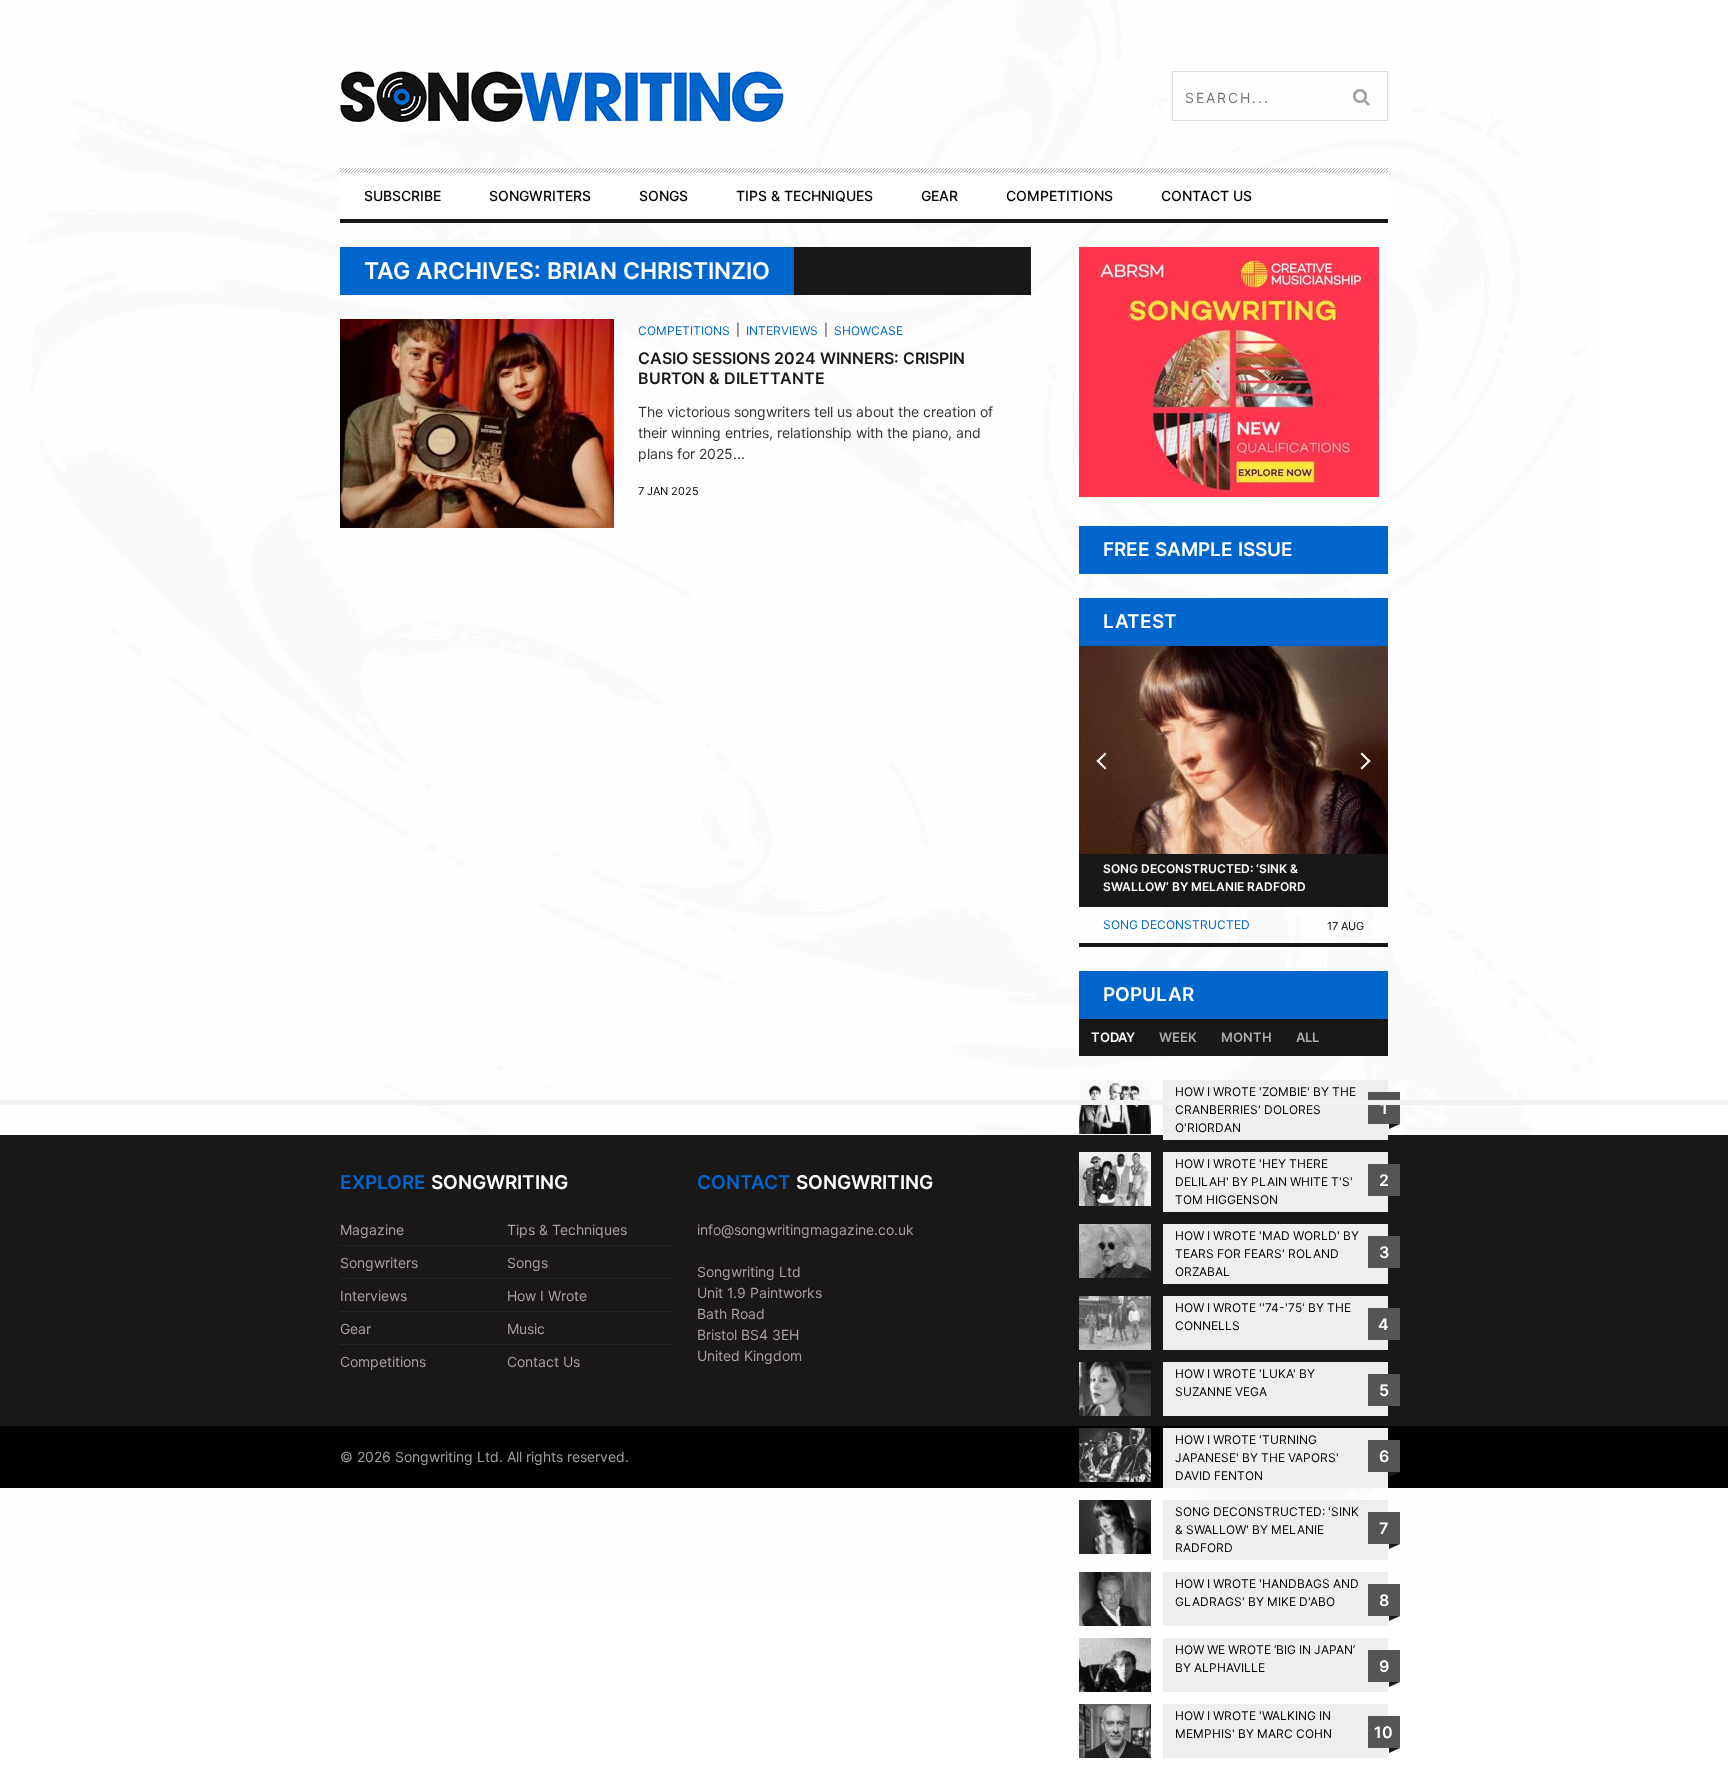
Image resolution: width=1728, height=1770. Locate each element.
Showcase (868, 330)
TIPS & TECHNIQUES (804, 195)
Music (526, 1328)
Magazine (372, 1229)
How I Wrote (547, 1295)
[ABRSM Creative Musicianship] (1229, 491)
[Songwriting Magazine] (680, 96)
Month (1246, 1037)
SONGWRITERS (540, 195)
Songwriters (379, 1262)
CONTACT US (1206, 195)
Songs (527, 1262)
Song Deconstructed (1176, 924)
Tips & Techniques (567, 1229)
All (1307, 1037)
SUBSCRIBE (402, 195)
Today (1113, 1037)
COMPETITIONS (1059, 195)
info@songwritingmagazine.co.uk (805, 1229)
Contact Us (543, 1361)
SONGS (663, 195)
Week (1178, 1037)
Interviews (782, 330)
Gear (355, 1328)
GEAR (939, 195)
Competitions (684, 330)
